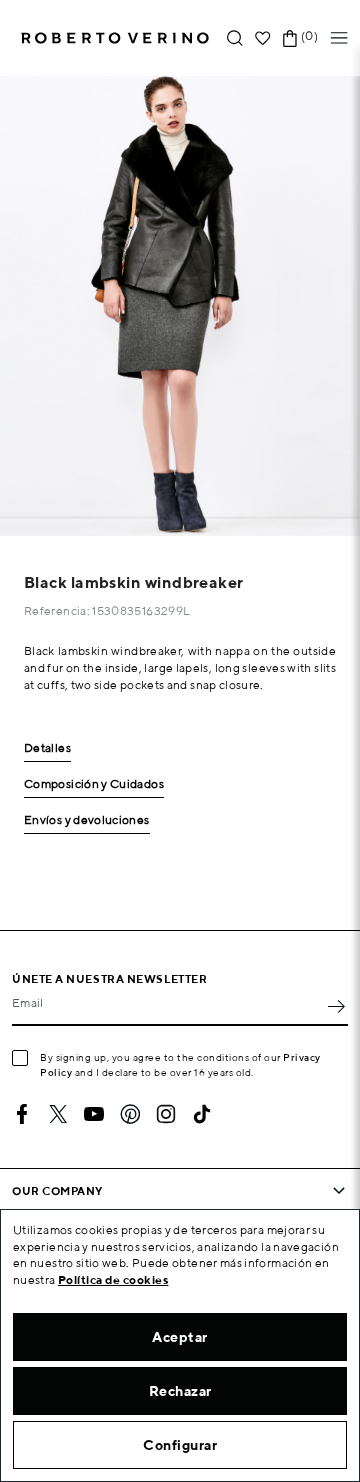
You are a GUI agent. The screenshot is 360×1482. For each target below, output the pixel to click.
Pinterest (130, 1114)
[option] (180, 306)
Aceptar (180, 1337)
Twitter (58, 1114)
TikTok (202, 1114)
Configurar (180, 1445)
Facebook (22, 1114)
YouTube (94, 1114)
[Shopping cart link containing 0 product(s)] (290, 38)
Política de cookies (113, 1279)
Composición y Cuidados (94, 784)
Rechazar (180, 1391)
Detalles (47, 748)
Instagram (166, 1114)
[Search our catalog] (235, 38)
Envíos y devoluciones (87, 820)
